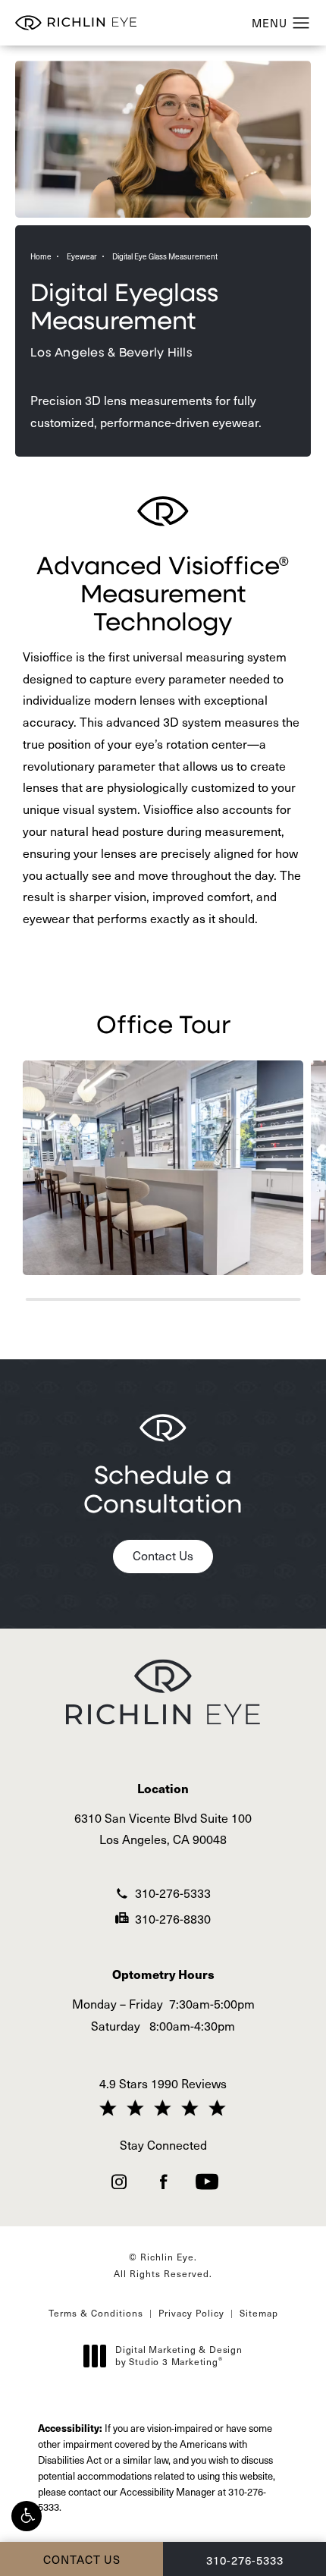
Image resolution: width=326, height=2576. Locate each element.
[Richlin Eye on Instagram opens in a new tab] (119, 2182)
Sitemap (259, 2313)
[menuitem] (119, 2182)
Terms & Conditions (96, 2313)
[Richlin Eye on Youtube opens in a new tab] (207, 2182)
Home (41, 256)
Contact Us (163, 1555)
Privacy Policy (191, 2313)
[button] (27, 2516)
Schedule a (163, 1488)
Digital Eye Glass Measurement (165, 256)
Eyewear (82, 256)
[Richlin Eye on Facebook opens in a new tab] (163, 2182)
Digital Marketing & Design (179, 2356)
